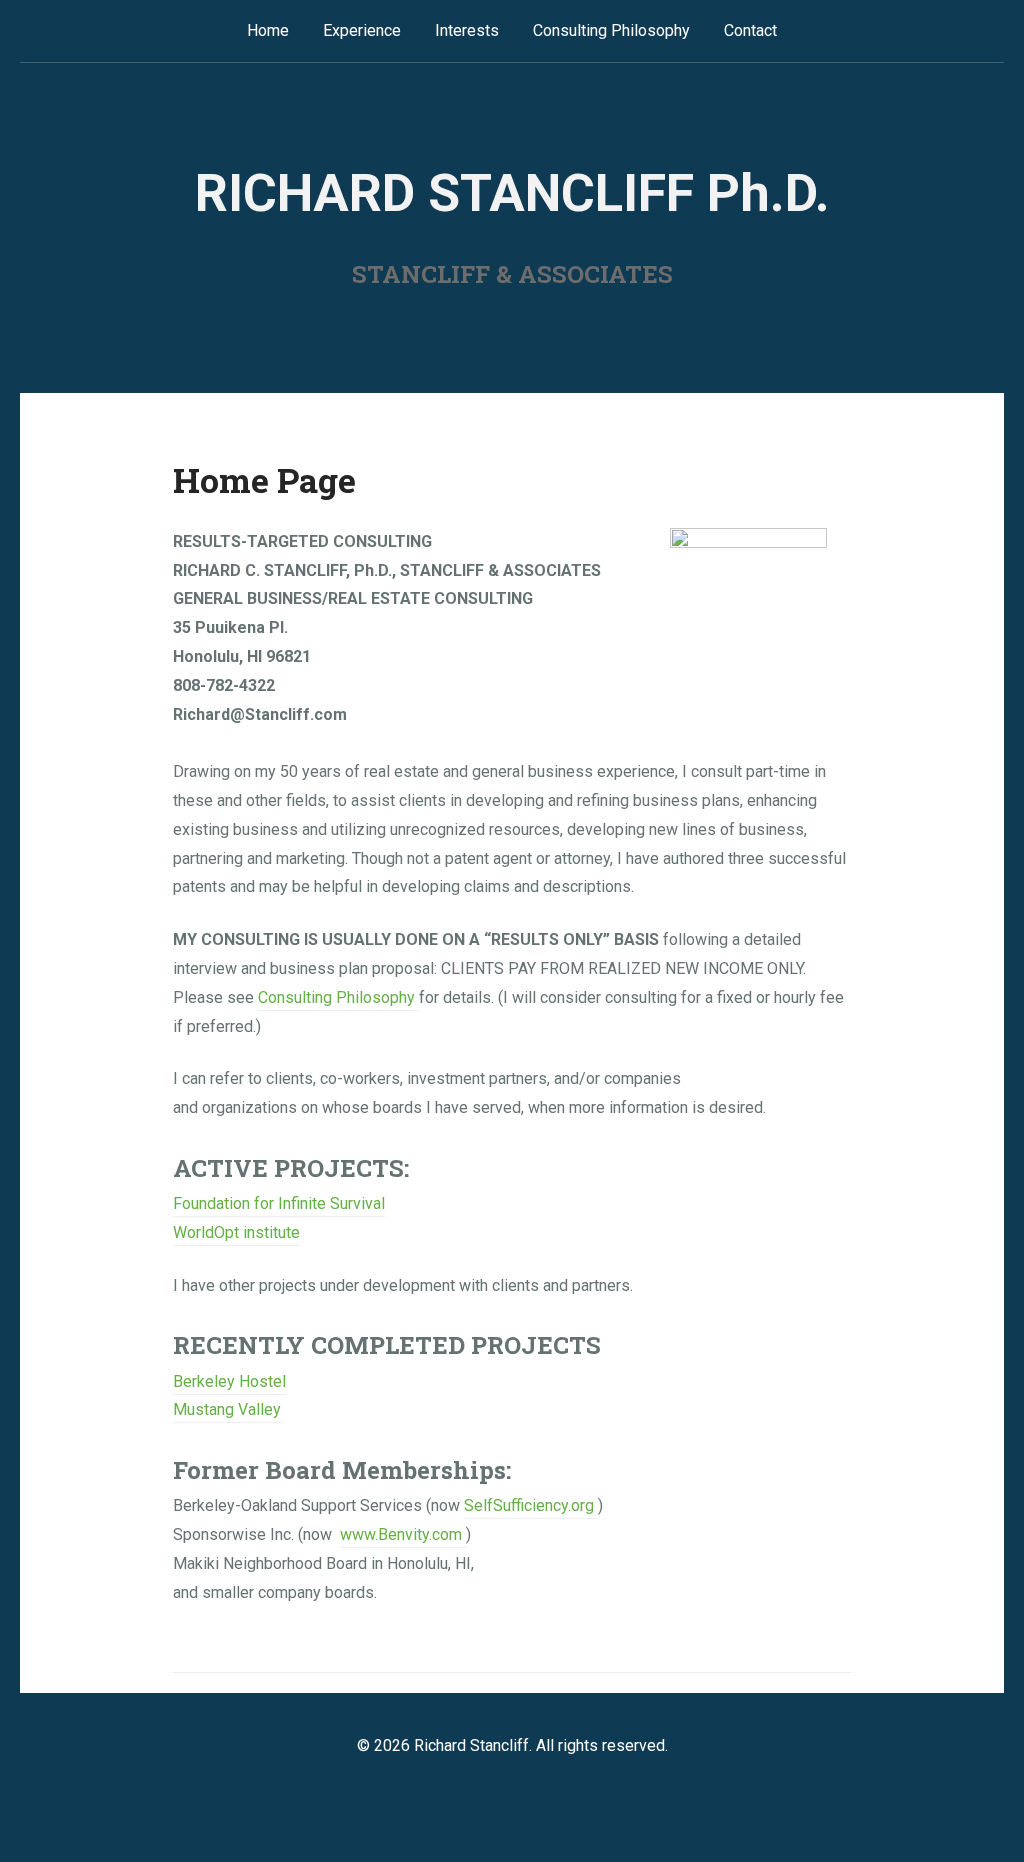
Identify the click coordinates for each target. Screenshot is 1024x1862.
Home (268, 30)
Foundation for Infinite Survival (279, 1203)
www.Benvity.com (401, 1534)
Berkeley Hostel (229, 1381)
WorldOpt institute (236, 1232)
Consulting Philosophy (611, 30)
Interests (467, 30)
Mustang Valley (227, 1409)
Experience (362, 30)
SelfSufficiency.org (531, 1505)
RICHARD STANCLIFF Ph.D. (512, 193)
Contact (750, 30)
